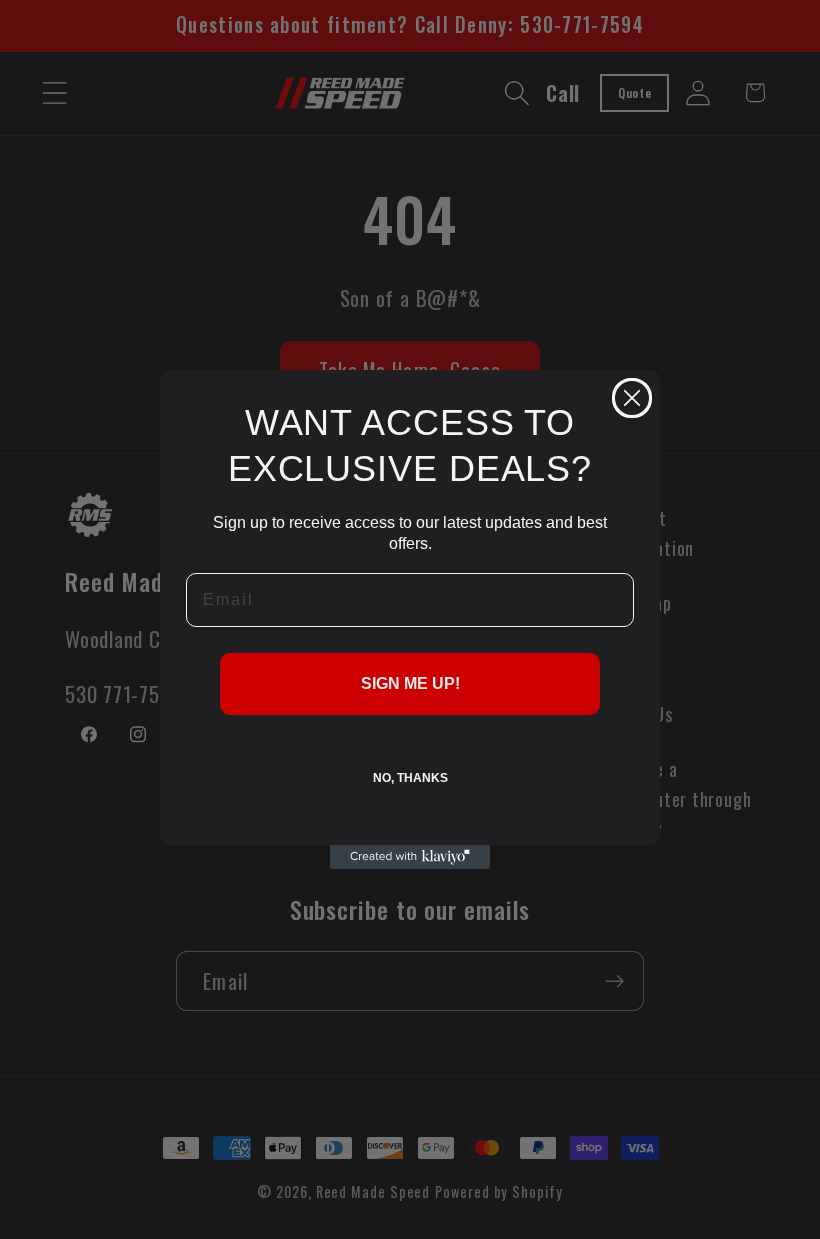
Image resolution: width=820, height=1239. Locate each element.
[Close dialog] (632, 398)
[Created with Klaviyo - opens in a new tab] (410, 857)
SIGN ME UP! (410, 683)
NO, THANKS (410, 778)
